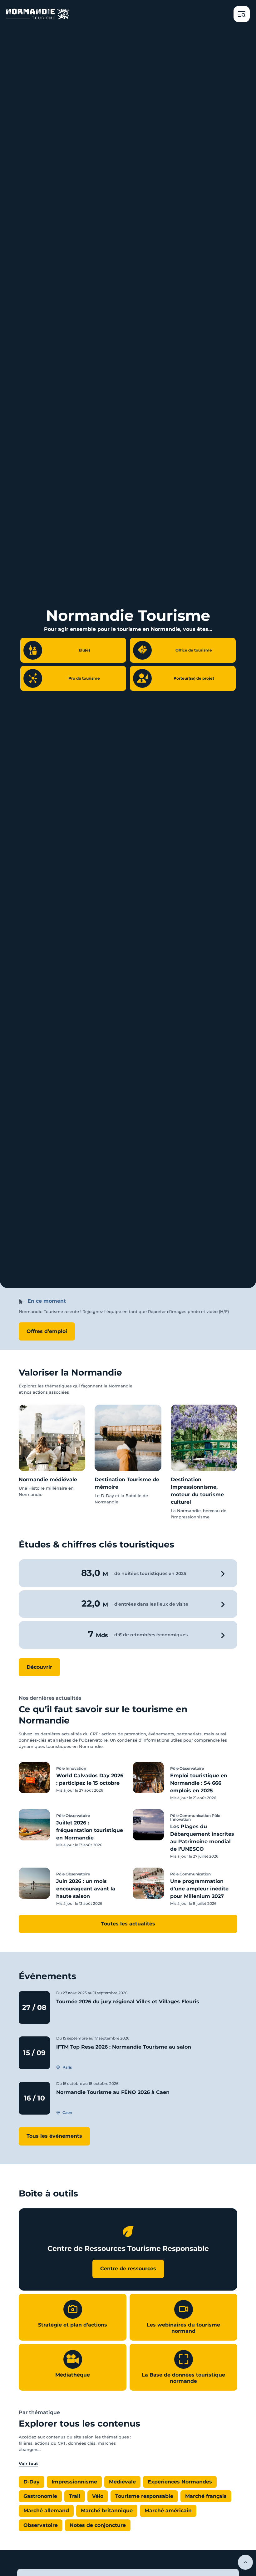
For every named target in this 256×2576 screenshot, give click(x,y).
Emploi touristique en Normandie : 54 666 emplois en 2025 (199, 1783)
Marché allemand (46, 2511)
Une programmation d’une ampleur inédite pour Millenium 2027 (199, 1889)
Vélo (98, 2496)
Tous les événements (54, 2136)
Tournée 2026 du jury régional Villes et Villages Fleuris (128, 2002)
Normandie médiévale (48, 1479)
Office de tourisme (194, 650)
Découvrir (39, 1667)
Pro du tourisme (84, 678)
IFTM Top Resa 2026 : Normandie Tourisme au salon (124, 2047)
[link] (52, 1451)
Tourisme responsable (144, 2496)
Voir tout (28, 2463)
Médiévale (122, 2482)
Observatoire (41, 2525)
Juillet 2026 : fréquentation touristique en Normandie (90, 1830)
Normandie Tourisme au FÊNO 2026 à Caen (113, 2092)
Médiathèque (73, 2375)
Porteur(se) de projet (194, 678)
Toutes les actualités (128, 1924)
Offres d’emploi (47, 1331)
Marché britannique (107, 2511)
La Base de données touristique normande (183, 2378)
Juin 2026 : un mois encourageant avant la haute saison (86, 1889)
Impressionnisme (74, 2482)
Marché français (206, 2496)
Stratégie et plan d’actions (73, 2325)
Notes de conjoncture (98, 2525)
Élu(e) (84, 650)
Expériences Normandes (180, 2482)
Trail (75, 2496)
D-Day (32, 2482)
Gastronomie (40, 2496)
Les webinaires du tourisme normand (183, 2328)
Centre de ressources (128, 2269)
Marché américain (168, 2511)
